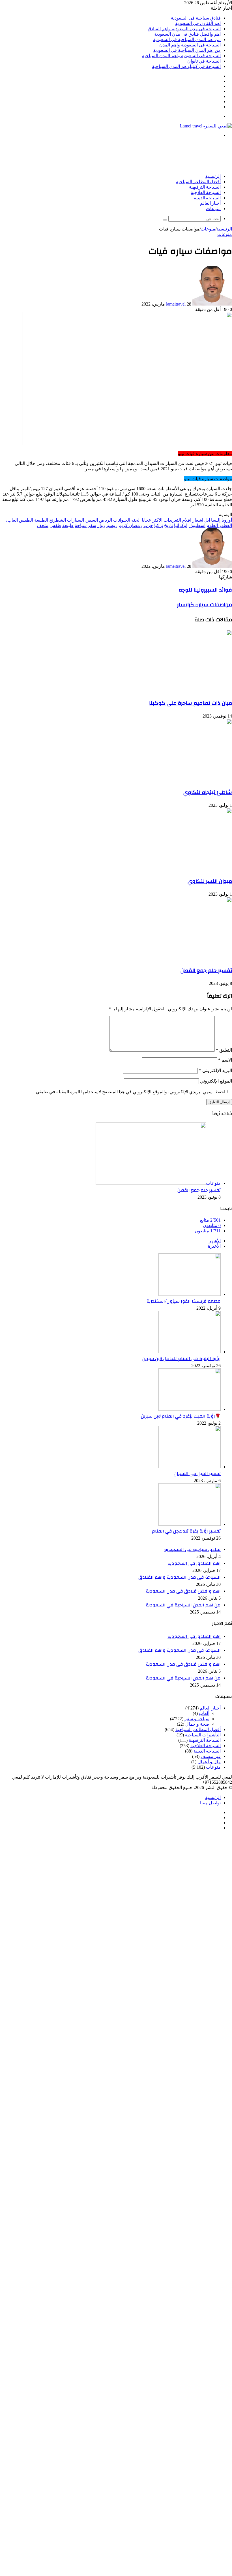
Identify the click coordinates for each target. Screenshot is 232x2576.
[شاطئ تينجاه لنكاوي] (177, 779)
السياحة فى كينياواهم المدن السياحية (186, 66)
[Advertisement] (129, 155)
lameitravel (176, 304)
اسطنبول (197, 525)
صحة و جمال (197, 1724)
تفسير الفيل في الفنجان (197, 1474)
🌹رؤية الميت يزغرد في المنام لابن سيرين (181, 1416)
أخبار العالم (210, 203)
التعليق (224, 1050)
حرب (148, 525)
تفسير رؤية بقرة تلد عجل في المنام (186, 1531)
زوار (101, 525)
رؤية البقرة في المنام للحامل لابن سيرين (181, 1359)
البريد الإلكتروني (215, 1071)
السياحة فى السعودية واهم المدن (190, 45)
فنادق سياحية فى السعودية (196, 18)
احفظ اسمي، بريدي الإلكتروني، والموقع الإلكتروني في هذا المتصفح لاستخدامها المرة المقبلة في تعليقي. (130, 1092)
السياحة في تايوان (204, 61)
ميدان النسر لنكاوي (210, 881)
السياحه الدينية (207, 198)
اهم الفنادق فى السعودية (198, 23)
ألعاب (204, 1713)
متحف (43, 525)
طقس (55, 525)
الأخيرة (214, 1246)
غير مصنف (211, 1756)
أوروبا (227, 520)
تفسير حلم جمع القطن (206, 970)
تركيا (159, 525)
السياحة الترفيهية (205, 187)
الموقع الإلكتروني (216, 1081)
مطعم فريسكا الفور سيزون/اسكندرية (184, 1301)
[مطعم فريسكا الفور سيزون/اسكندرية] (190, 1294)
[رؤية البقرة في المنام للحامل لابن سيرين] (190, 1352)
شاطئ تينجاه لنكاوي (208, 792)
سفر (92, 525)
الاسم (225, 1060)
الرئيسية (213, 176)
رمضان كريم (130, 525)
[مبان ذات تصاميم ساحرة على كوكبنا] (177, 691)
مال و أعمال (209, 1762)
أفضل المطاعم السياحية (198, 182)
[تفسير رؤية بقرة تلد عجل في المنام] (190, 1524)
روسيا (112, 525)
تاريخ (168, 525)
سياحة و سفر (197, 1719)
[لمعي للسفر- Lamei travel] (206, 126)
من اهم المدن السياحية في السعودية (187, 40)
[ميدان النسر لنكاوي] (177, 869)
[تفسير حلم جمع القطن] (177, 958)
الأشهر (215, 1241)
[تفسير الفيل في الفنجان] (190, 1467)
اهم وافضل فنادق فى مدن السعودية (187, 34)
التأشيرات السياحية (203, 1735)
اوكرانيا (181, 525)
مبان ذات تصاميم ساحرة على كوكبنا (191, 703)
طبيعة (68, 525)
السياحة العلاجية (206, 193)
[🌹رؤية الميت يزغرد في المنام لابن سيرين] (190, 1409)
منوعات (213, 209)
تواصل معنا (210, 1803)
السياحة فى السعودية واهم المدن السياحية (181, 56)
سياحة (81, 525)
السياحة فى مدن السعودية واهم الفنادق (184, 29)
